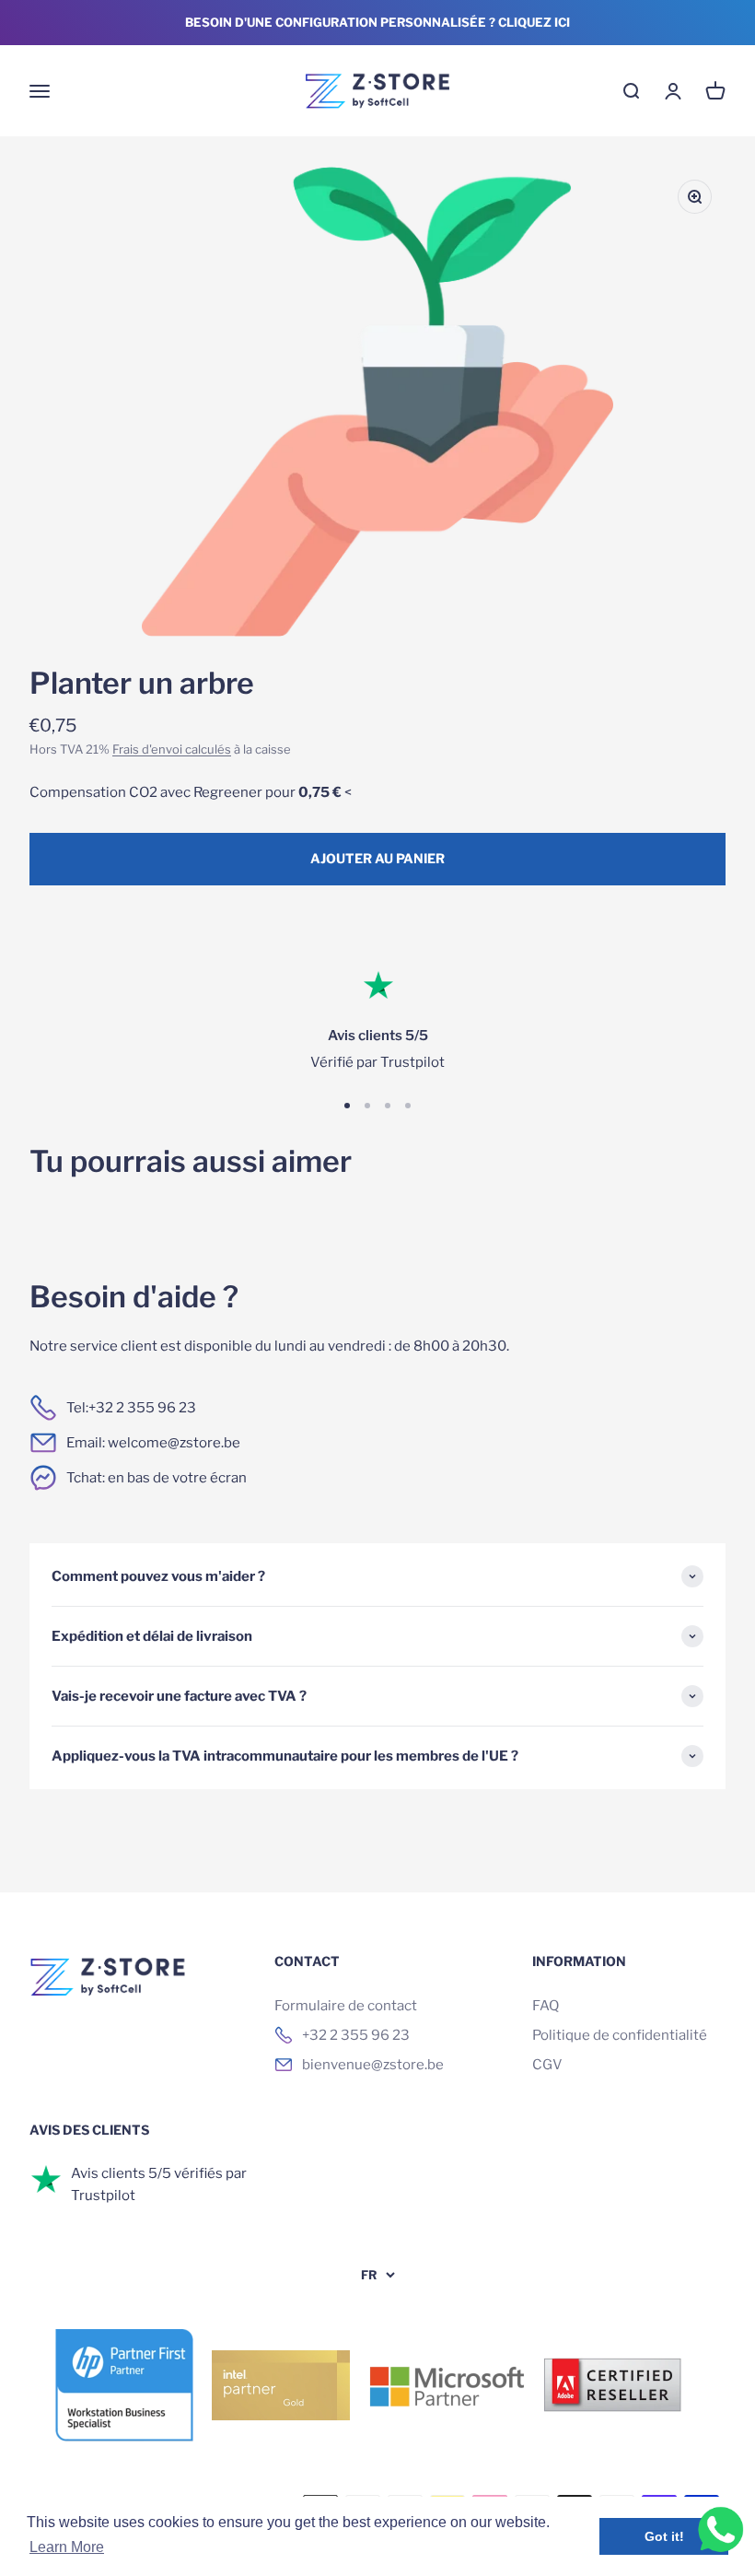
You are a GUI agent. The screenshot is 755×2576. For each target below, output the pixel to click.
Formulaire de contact (346, 2006)
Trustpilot (103, 2195)
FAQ (546, 2006)
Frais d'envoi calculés (172, 749)
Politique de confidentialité (620, 2035)
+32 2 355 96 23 (142, 1408)
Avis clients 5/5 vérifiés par (159, 2173)
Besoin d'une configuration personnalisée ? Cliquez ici (377, 22)
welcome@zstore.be (174, 1443)
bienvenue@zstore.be (373, 2065)
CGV (547, 2065)
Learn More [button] (67, 2547)
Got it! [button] (664, 2536)
